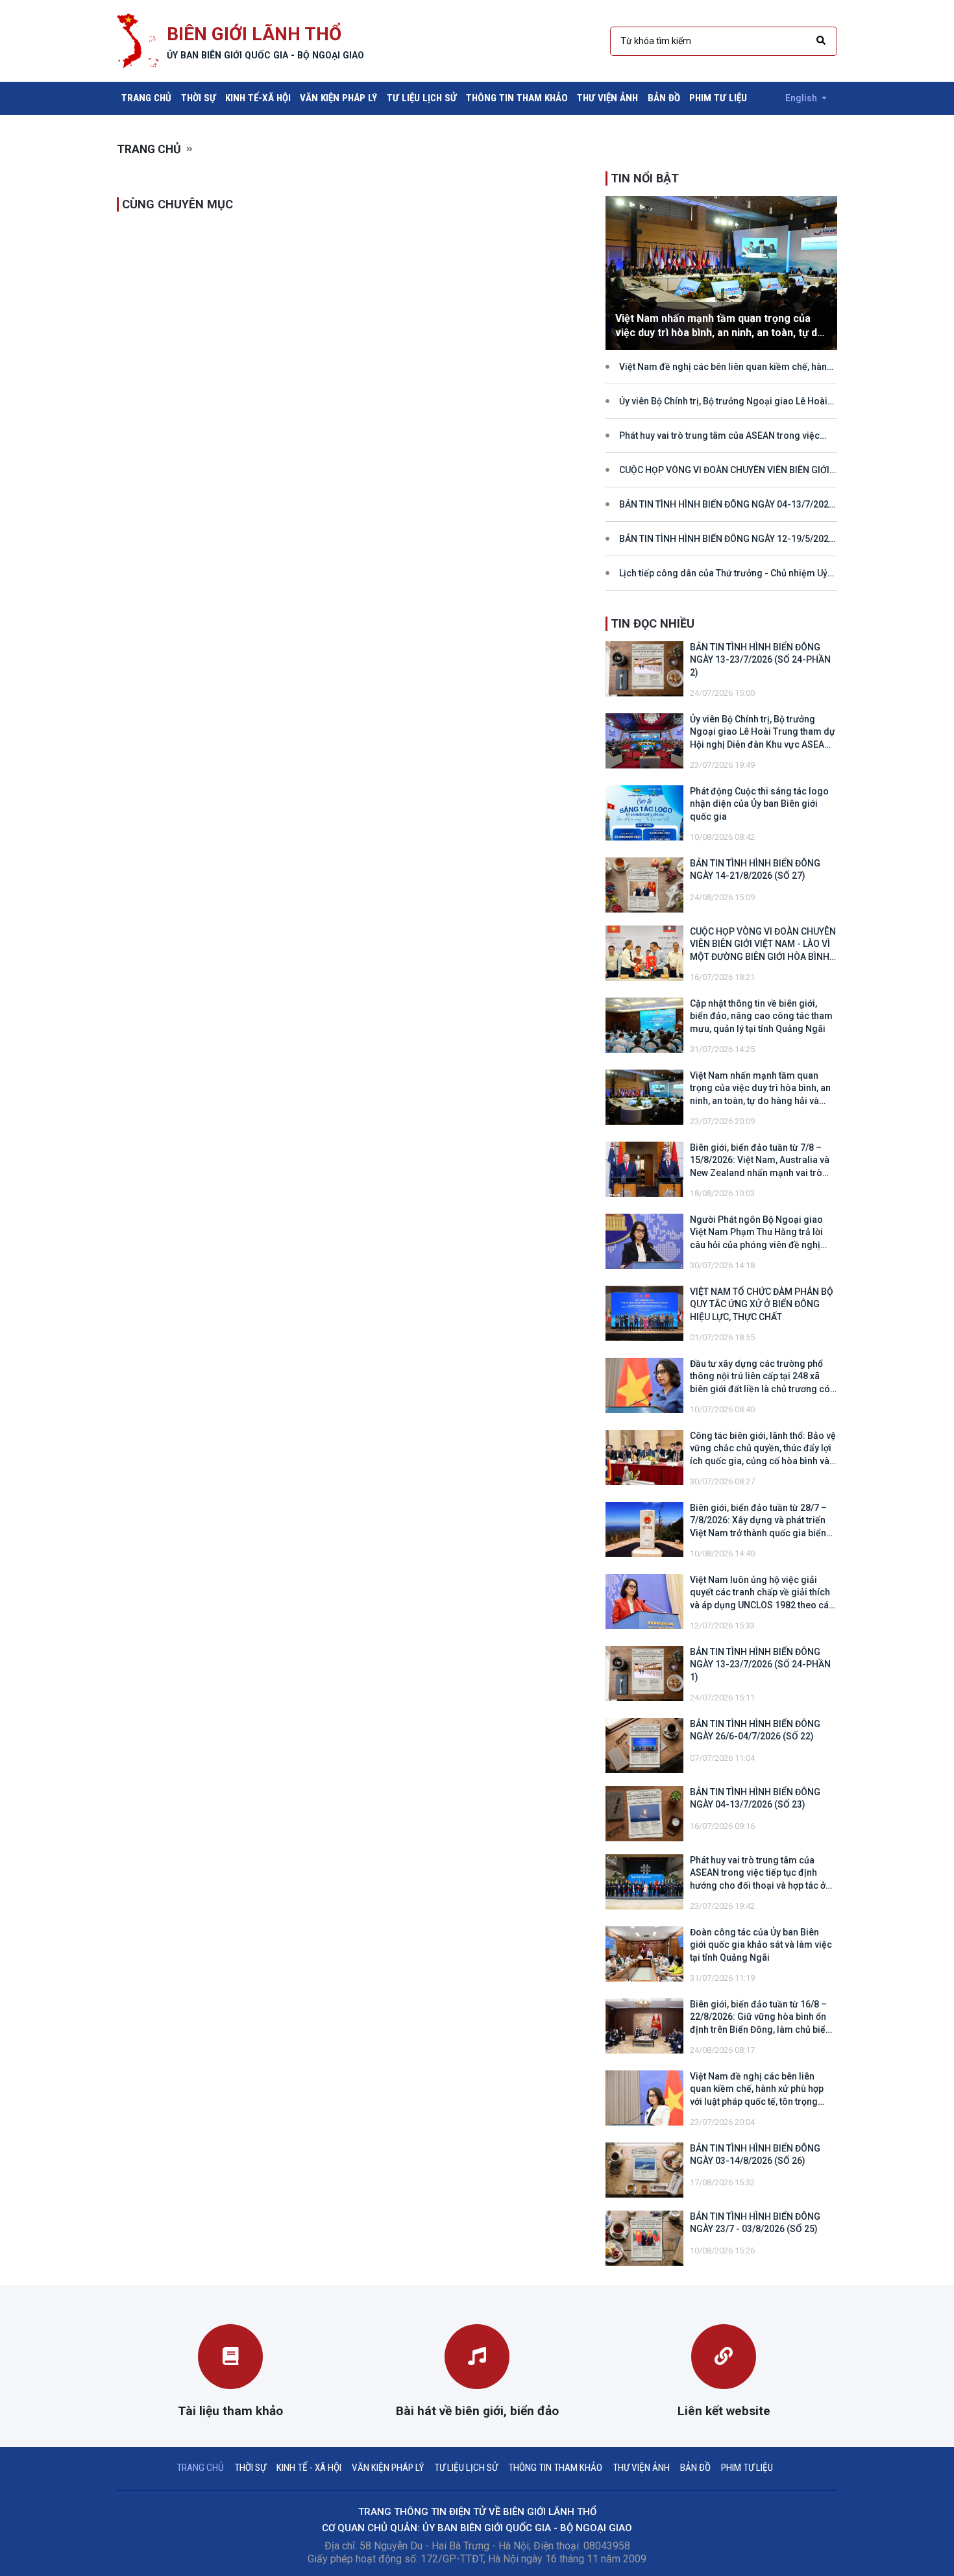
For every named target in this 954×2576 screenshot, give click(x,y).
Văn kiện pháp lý (338, 98)
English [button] (802, 98)
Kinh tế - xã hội (309, 2468)
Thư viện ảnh (607, 98)
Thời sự (199, 98)
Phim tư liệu (718, 98)
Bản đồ (664, 98)
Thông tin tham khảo (517, 98)
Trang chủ (149, 98)
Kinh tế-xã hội (258, 98)
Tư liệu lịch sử (422, 98)
